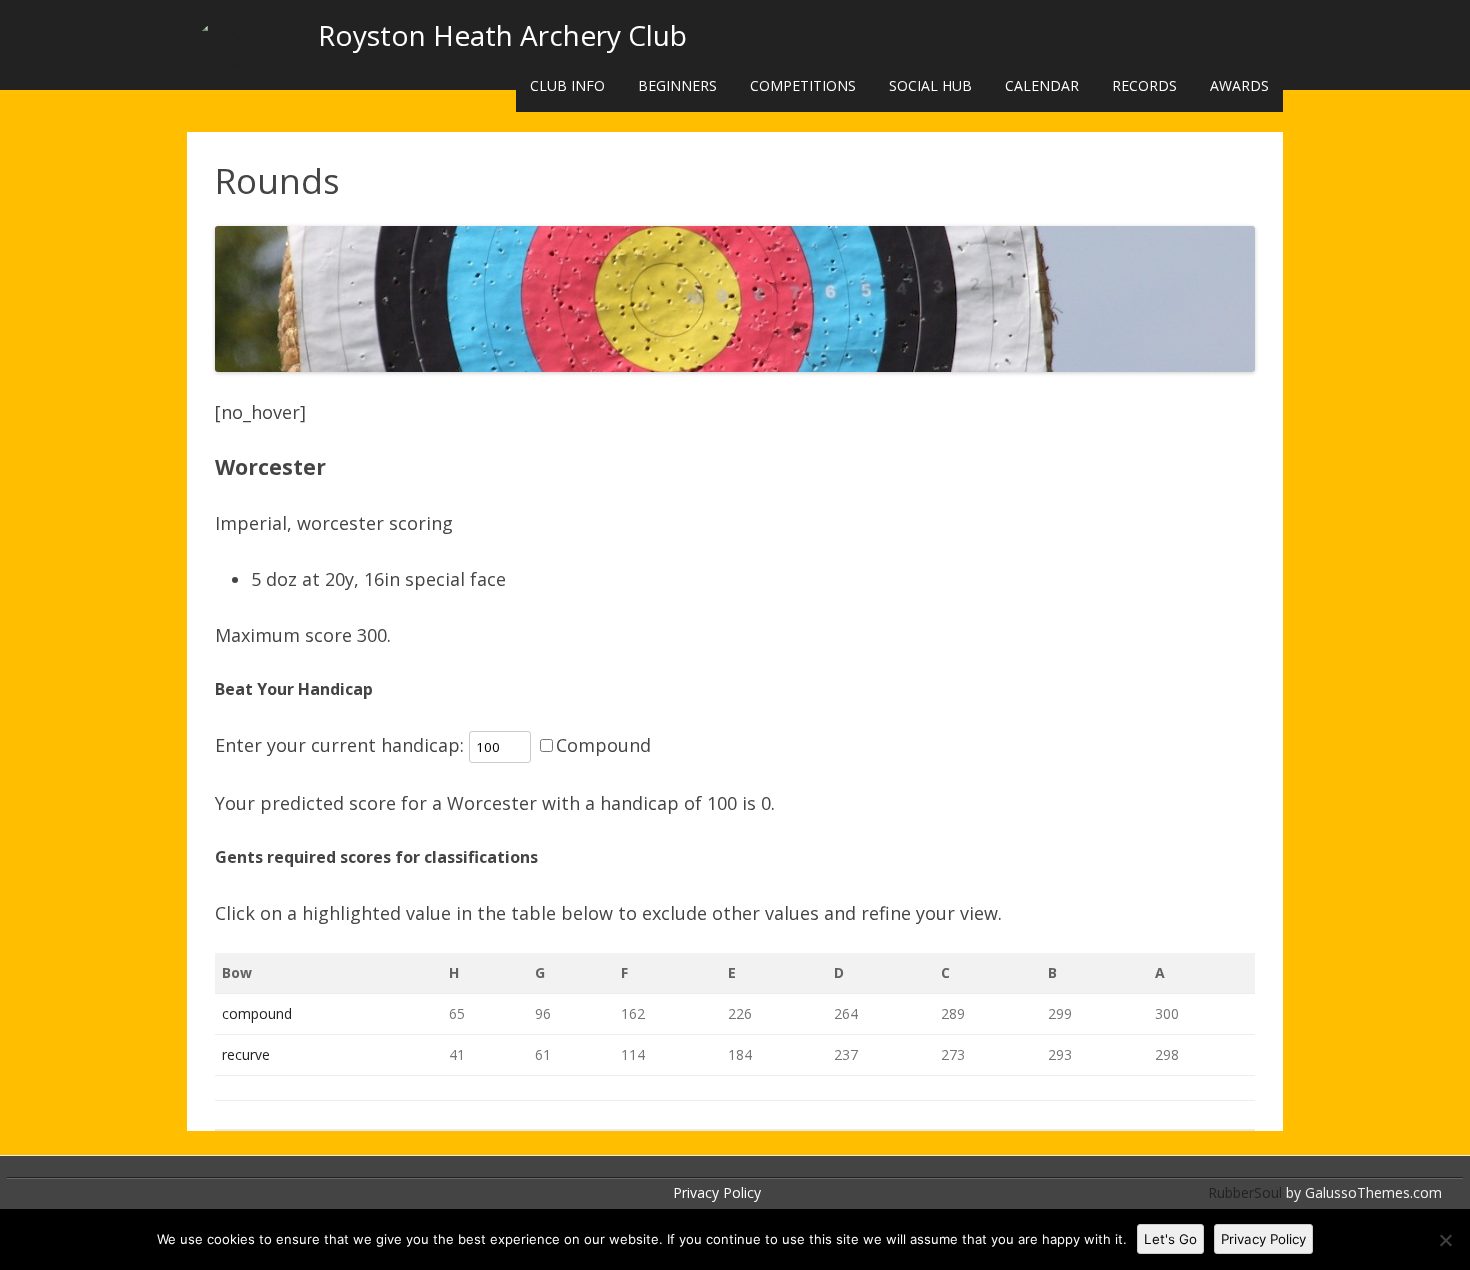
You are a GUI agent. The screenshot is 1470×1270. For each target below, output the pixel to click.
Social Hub (930, 85)
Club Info (567, 85)
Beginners (677, 85)
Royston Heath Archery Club (502, 35)
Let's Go (1170, 1239)
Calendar (1042, 85)
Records (1144, 85)
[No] (1445, 1240)
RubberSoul (1245, 1192)
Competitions (803, 85)
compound (257, 1013)
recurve (246, 1054)
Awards (1239, 85)
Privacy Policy (717, 1192)
